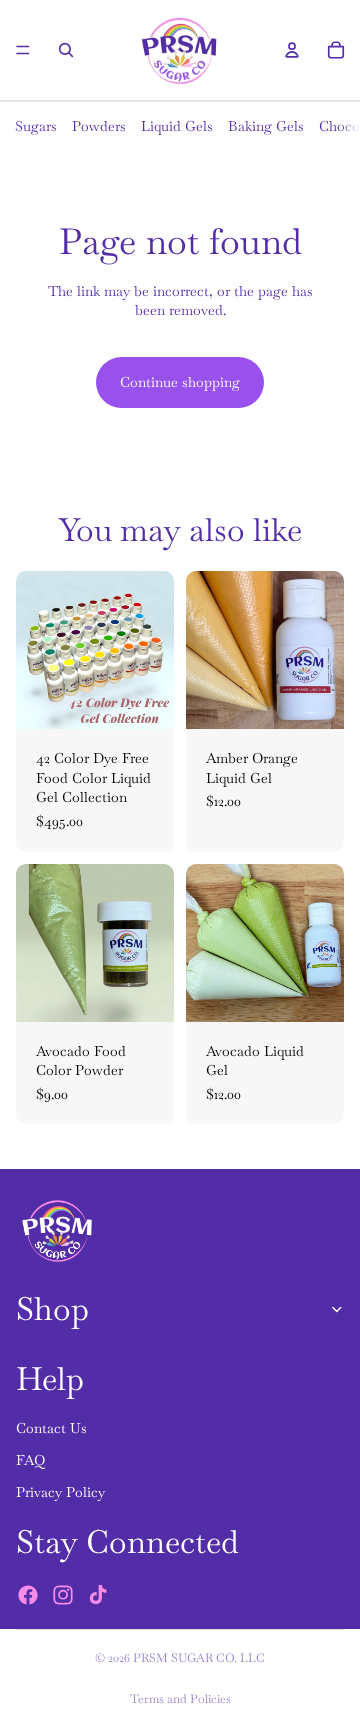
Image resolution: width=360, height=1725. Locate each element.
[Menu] (23, 50)
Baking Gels (266, 126)
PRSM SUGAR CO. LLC (199, 1658)
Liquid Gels (177, 126)
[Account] (292, 50)
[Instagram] (63, 1595)
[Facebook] (28, 1595)
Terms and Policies (180, 1699)
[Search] (66, 50)
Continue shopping (180, 382)
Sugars (36, 126)
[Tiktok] (98, 1595)
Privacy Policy (60, 1492)
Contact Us (51, 1428)
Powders (99, 126)
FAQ (30, 1460)
